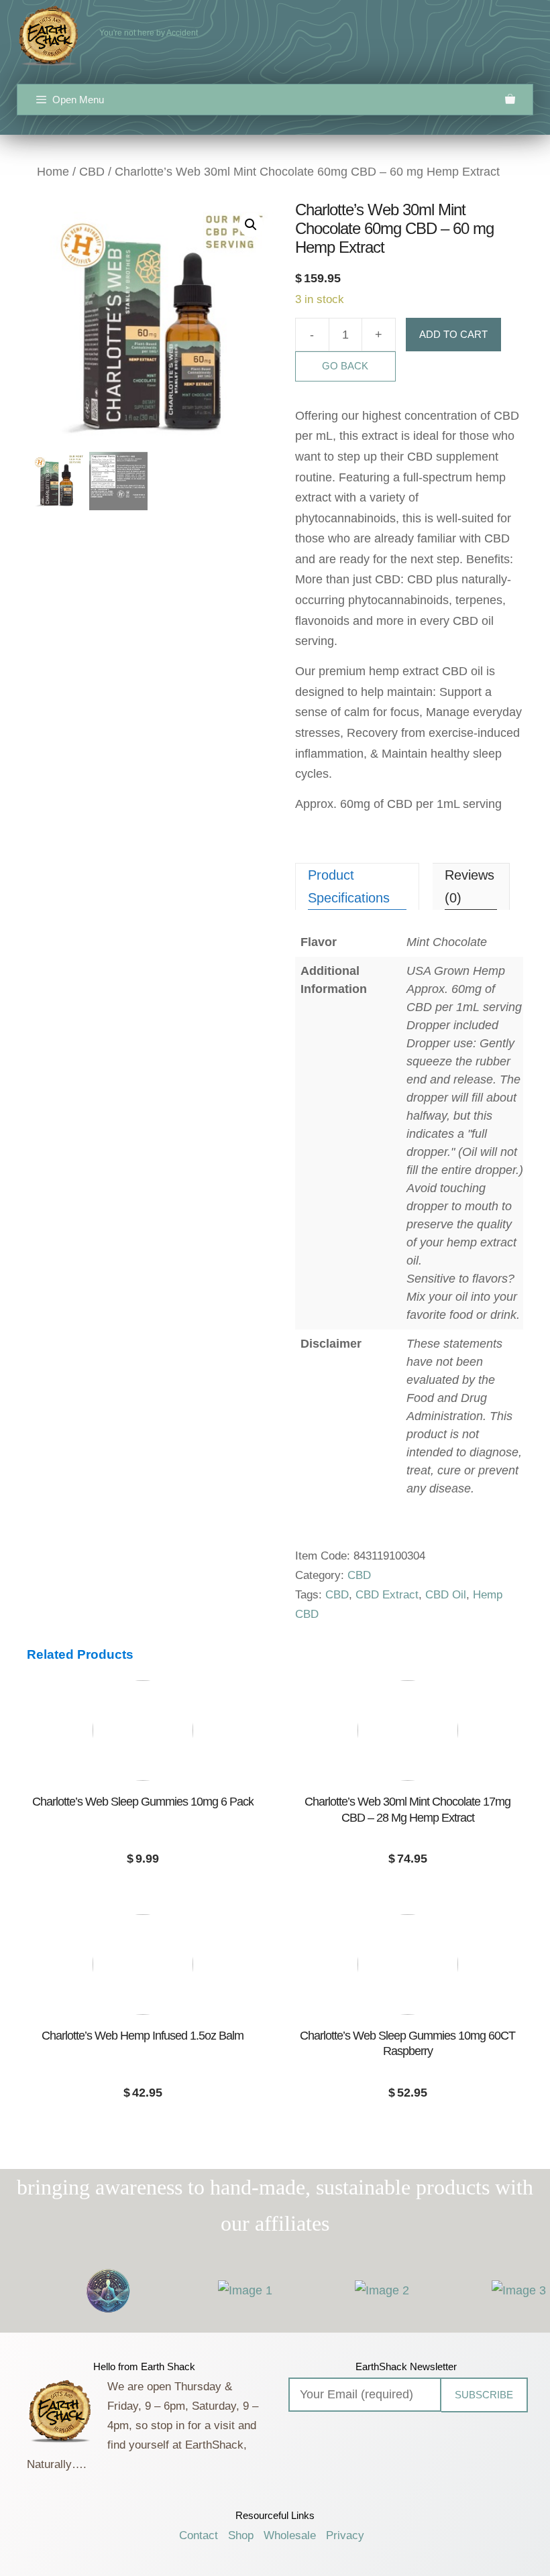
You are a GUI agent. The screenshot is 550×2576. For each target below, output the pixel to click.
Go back (345, 366)
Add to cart (453, 334)
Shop (241, 2535)
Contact (199, 2535)
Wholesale (290, 2535)
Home (53, 172)
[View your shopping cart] (510, 100)
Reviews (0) (470, 886)
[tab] (357, 886)
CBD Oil (446, 1595)
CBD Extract (387, 1595)
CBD (92, 172)
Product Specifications (349, 886)
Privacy (345, 2535)
